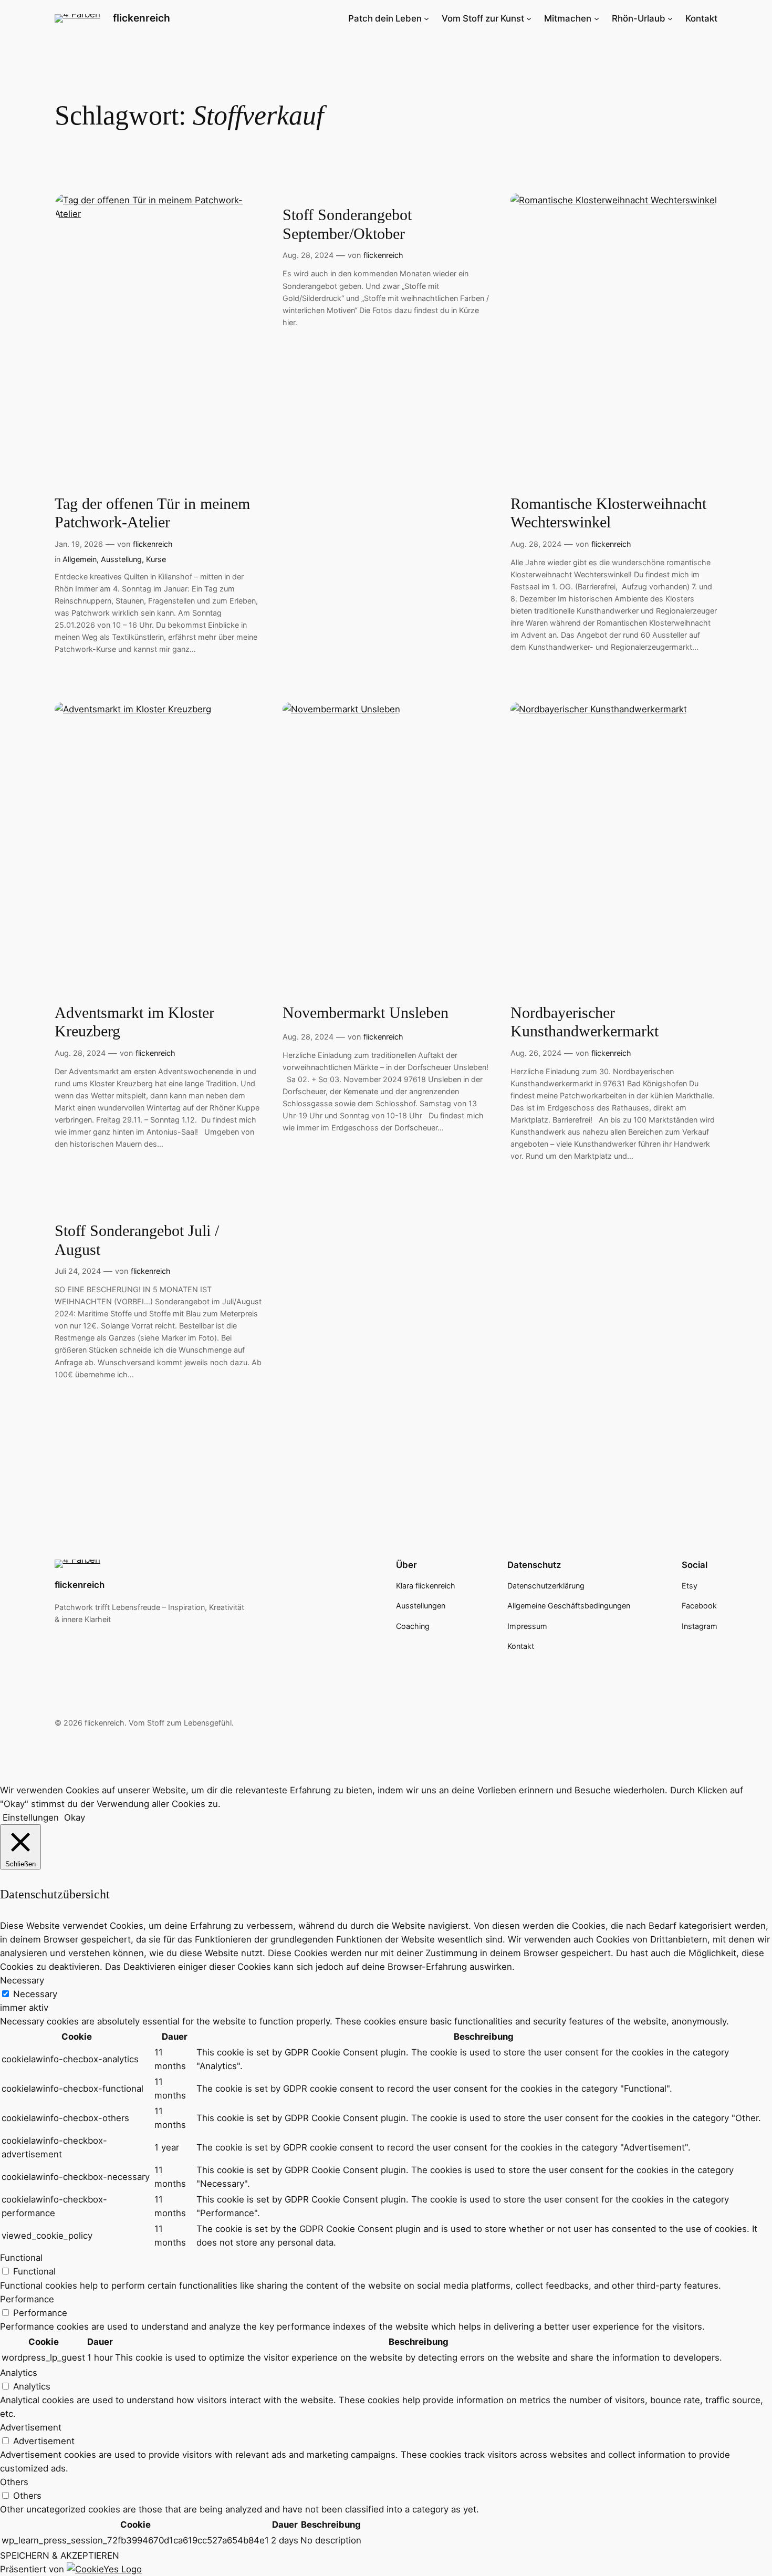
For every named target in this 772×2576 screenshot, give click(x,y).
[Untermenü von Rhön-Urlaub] (670, 18)
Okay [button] (75, 1817)
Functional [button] (21, 2258)
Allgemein (80, 559)
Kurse (156, 559)
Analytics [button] (19, 2373)
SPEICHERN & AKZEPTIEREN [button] (60, 2556)
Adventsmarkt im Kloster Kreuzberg (134, 1022)
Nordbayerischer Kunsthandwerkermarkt (585, 1022)
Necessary (35, 1994)
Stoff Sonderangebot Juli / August (137, 1240)
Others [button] (14, 2482)
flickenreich (142, 18)
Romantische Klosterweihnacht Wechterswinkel (608, 513)
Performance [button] (27, 2299)
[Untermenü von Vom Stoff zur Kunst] (529, 18)
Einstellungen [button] (31, 1817)
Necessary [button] (22, 1980)
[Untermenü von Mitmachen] (597, 18)
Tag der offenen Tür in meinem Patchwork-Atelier (152, 513)
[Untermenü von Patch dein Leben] (426, 18)
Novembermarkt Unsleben (366, 1013)
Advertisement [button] (31, 2427)
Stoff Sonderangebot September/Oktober (347, 224)
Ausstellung (121, 559)
